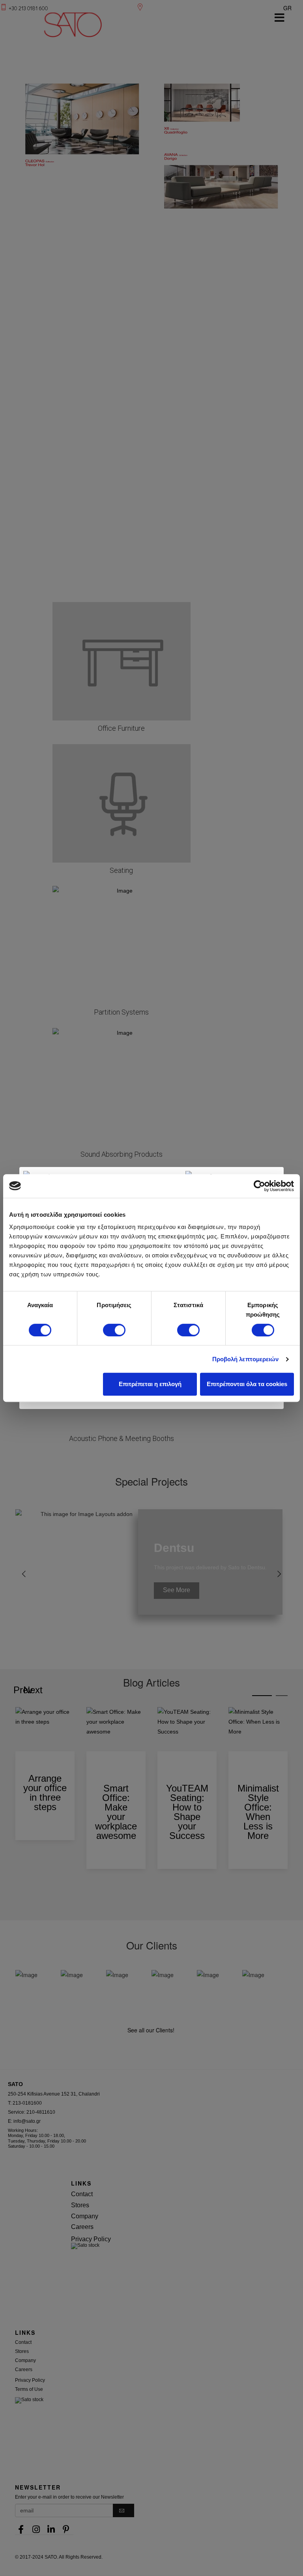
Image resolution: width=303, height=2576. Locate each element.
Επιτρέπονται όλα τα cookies (247, 1384)
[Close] (284, 1167)
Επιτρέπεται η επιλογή (150, 1384)
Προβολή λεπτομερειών (246, 1359)
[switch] (114, 1330)
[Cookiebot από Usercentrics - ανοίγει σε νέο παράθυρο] (259, 1186)
